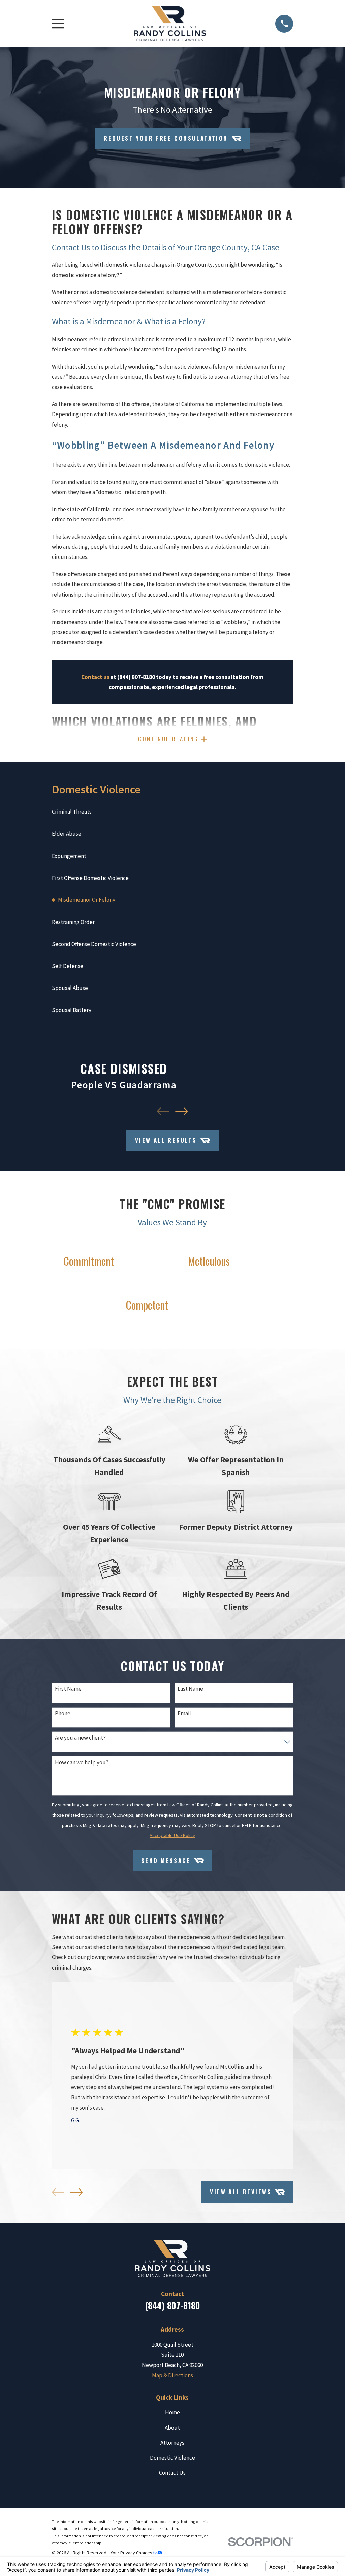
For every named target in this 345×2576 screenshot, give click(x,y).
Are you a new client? (80, 1738)
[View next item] (181, 1111)
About (172, 2428)
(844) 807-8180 (172, 2305)
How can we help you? (82, 1762)
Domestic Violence (172, 2458)
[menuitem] (173, 812)
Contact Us (172, 2473)
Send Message (166, 1861)
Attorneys (172, 2443)
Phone (63, 1713)
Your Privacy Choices (132, 2553)
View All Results (166, 1140)
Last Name (190, 1689)
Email (184, 1713)
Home (172, 2412)
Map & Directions (172, 2375)
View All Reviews (241, 2192)
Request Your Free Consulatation (166, 138)
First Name (68, 1689)
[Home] (170, 24)
